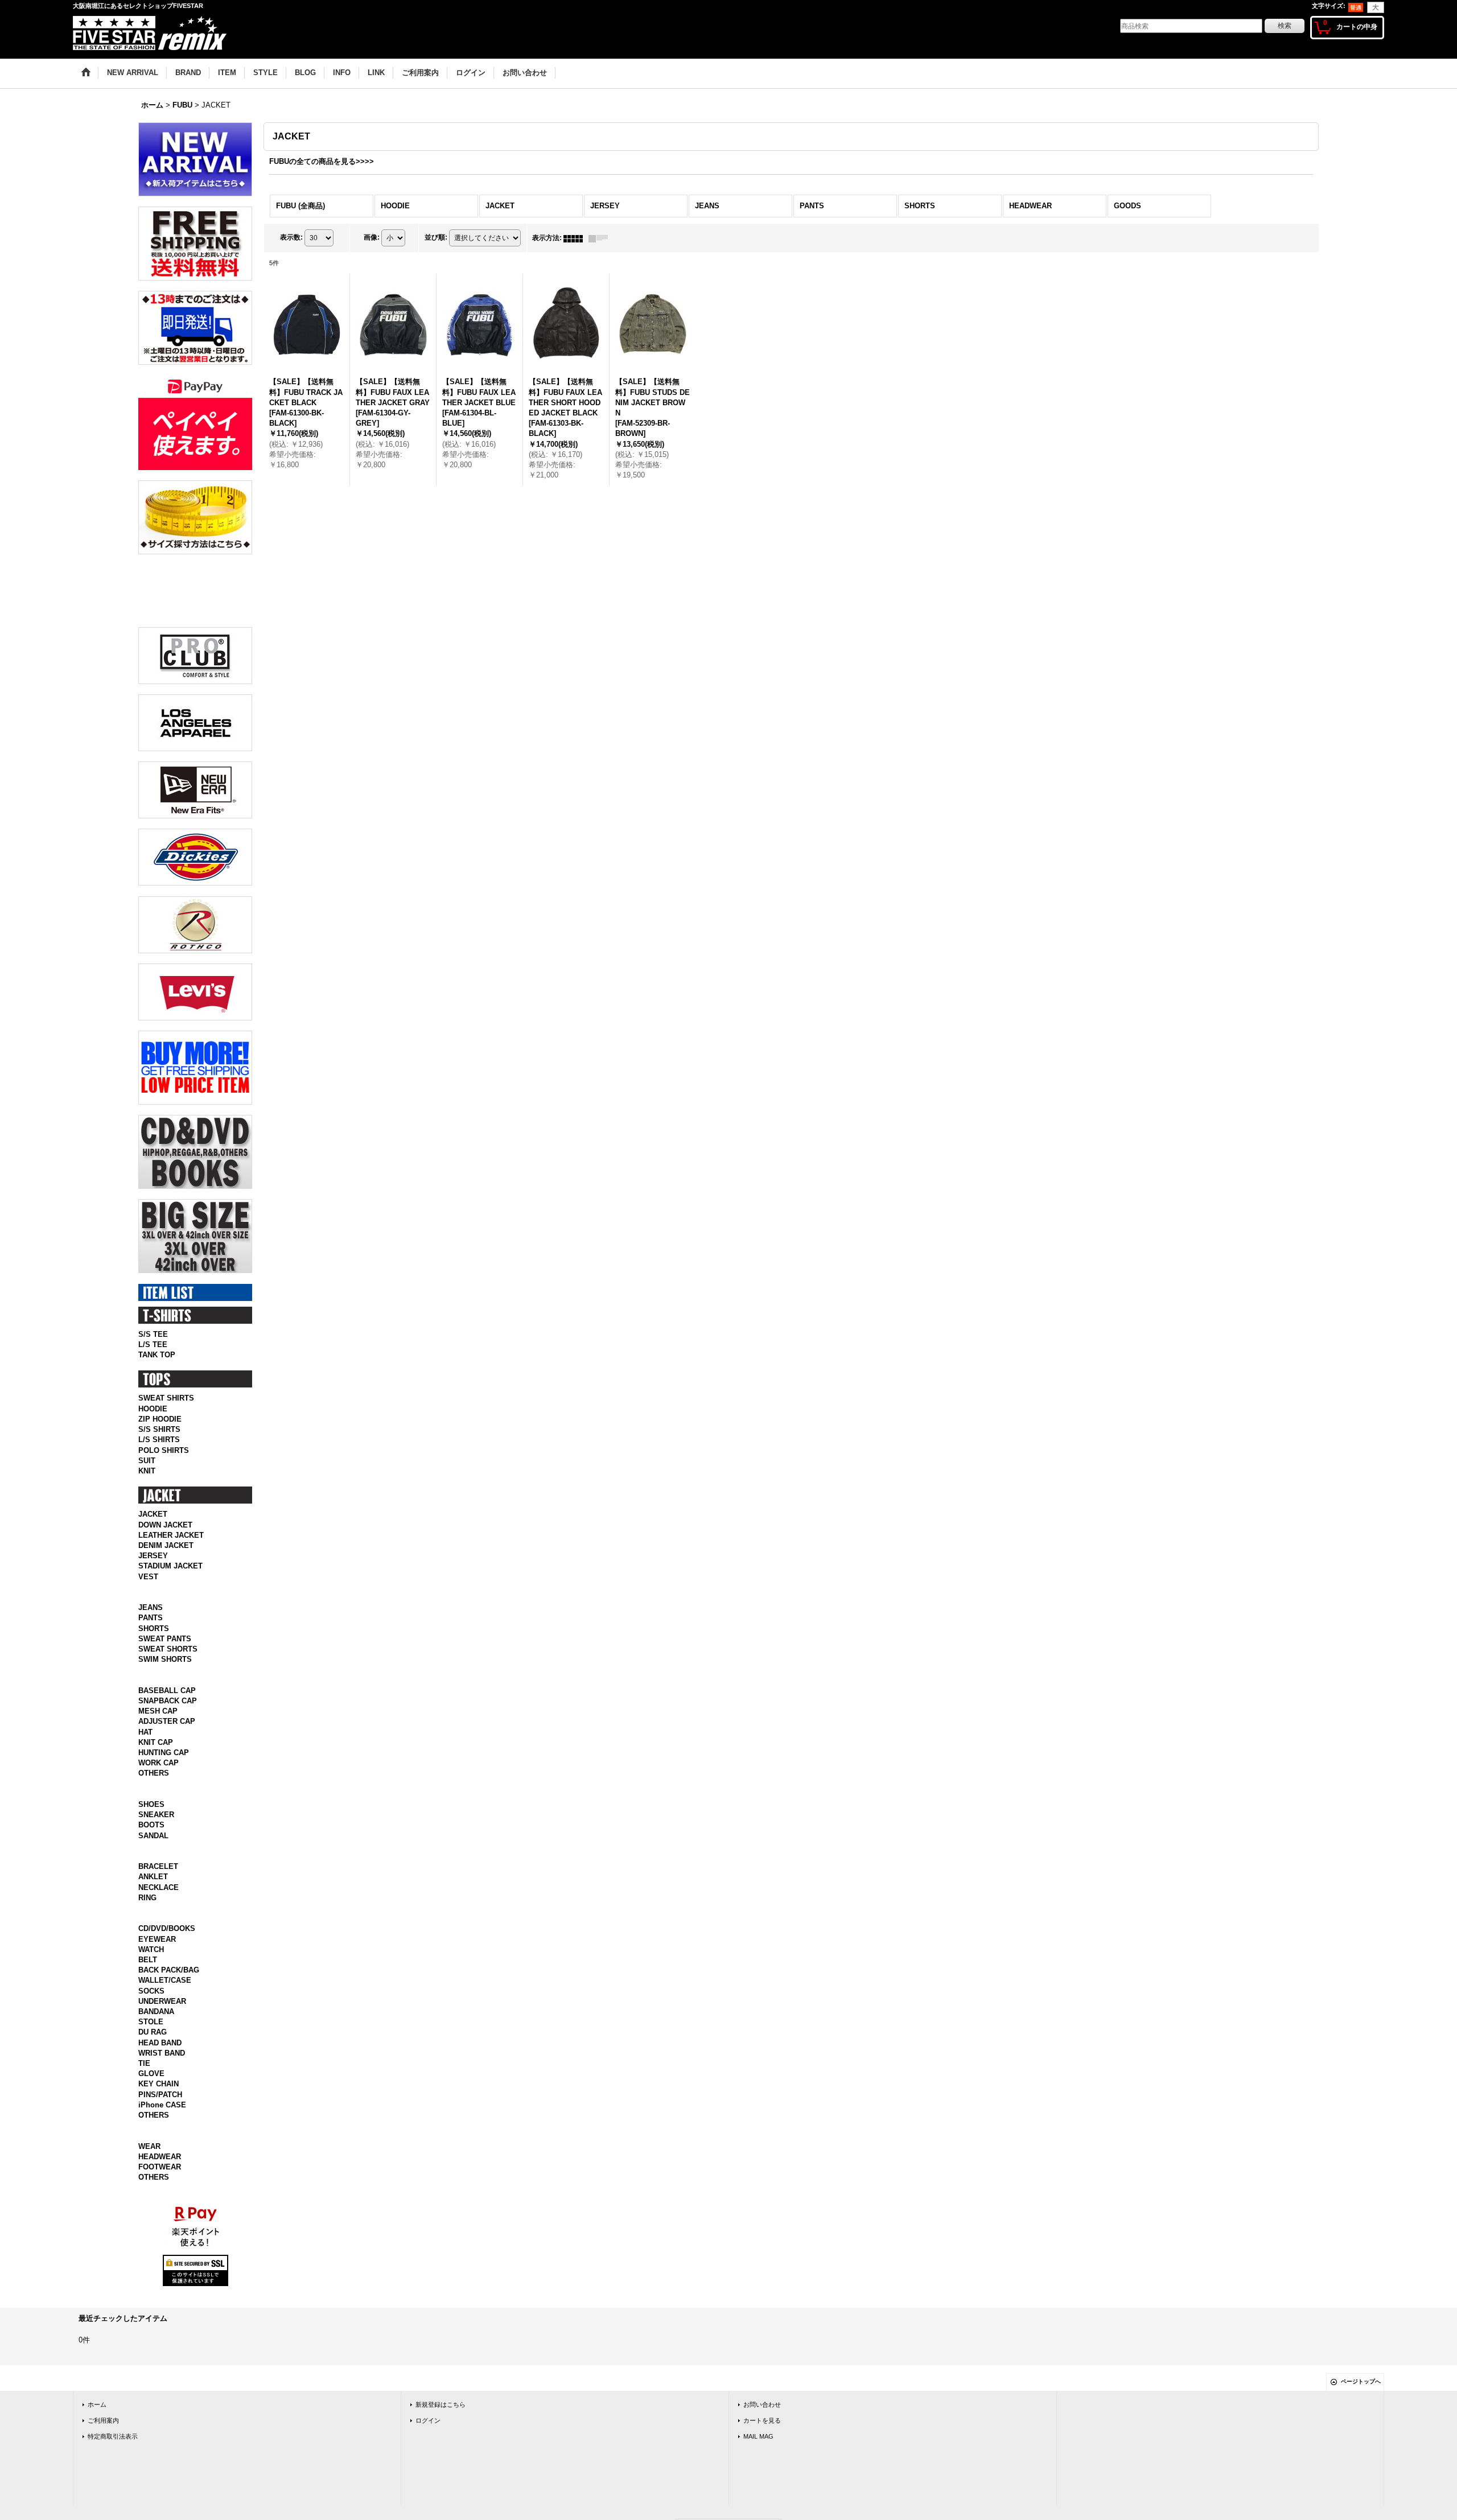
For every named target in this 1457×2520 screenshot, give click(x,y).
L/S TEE (153, 1568)
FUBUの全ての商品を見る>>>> (322, 161)
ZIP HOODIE (160, 1642)
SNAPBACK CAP (168, 1949)
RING (147, 2170)
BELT (148, 2245)
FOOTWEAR (160, 2465)
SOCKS (151, 2276)
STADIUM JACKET (170, 1790)
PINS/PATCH (160, 2380)
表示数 (291, 237)
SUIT (147, 1684)
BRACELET (158, 2140)
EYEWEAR (157, 2224)
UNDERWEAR (162, 2286)
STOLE (151, 2307)
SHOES (151, 2065)
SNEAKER (156, 2075)
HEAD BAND (160, 2328)
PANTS (151, 1854)
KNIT (147, 1694)
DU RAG (153, 2318)
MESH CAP (158, 1959)
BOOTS (151, 2085)
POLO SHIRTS (164, 1673)
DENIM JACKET (166, 1768)
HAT (145, 1980)
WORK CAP (159, 2011)
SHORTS (154, 1864)
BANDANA (156, 2297)
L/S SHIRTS (159, 1663)
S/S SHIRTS (159, 1652)
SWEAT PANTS (165, 1874)
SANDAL (153, 2096)
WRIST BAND (162, 2338)
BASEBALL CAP (167, 1939)
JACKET (153, 1738)
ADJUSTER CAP (167, 1969)
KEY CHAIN (159, 2369)
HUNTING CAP (164, 2001)
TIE (144, 2348)
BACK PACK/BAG (169, 2256)
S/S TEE (153, 1557)
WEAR (149, 2444)
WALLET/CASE (165, 2266)
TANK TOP (157, 1578)
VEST (148, 1800)
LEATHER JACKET (171, 1758)
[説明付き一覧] (601, 238)
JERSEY (153, 1779)
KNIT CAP (156, 1990)
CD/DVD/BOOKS (167, 2214)
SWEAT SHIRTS (166, 1622)
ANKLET (153, 2150)
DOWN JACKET (165, 1748)
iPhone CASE (162, 2390)
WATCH (151, 2235)
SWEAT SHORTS (168, 1885)
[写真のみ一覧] (576, 238)
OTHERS (154, 2021)
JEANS (151, 1843)
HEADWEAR (160, 2454)
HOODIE (153, 1632)
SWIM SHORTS (165, 1895)
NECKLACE (159, 2160)
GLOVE (151, 2359)
